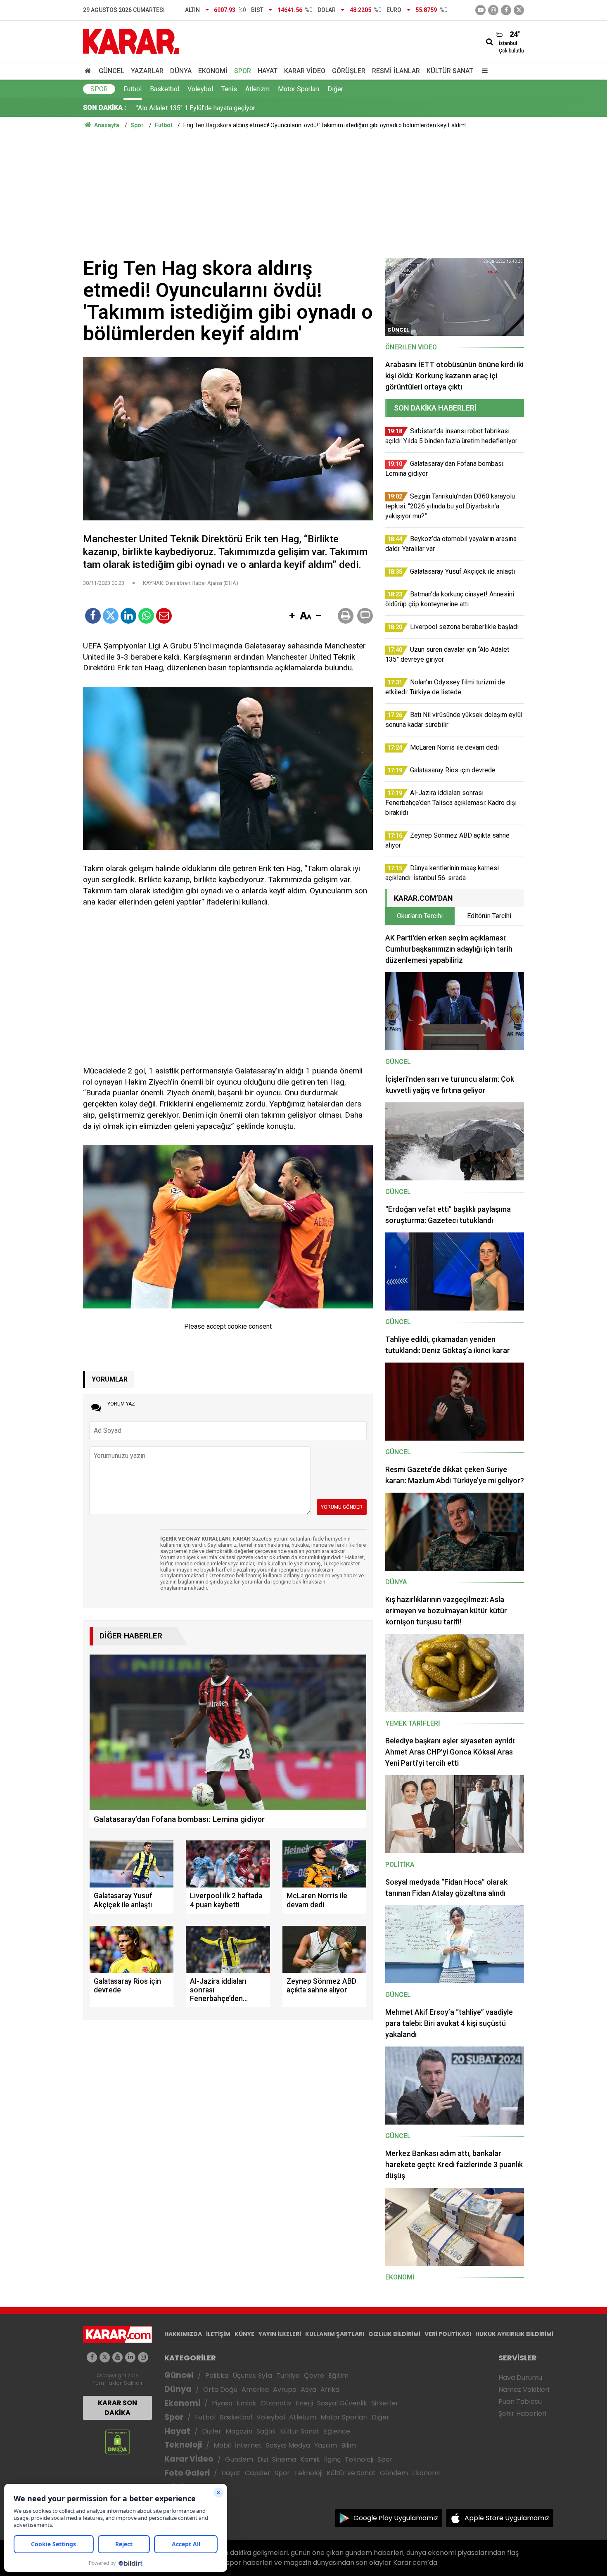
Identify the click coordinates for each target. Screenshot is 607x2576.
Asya (308, 2390)
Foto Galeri (187, 2473)
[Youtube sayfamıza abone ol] (117, 2357)
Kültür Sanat (450, 71)
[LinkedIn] (128, 616)
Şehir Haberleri (522, 2413)
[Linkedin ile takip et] (130, 2357)
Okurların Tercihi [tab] (420, 916)
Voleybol (200, 89)
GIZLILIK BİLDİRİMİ (394, 2334)
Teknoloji (183, 2445)
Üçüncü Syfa (252, 2375)
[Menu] (483, 71)
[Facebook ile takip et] (506, 10)
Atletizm (257, 89)
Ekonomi (213, 71)
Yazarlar (147, 71)
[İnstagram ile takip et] (493, 10)
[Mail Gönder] (164, 616)
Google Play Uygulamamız (396, 2518)
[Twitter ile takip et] (519, 10)
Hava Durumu (520, 2378)
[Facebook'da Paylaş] (93, 616)
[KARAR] (131, 41)
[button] (292, 616)
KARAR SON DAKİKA (117, 2408)
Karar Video (305, 71)
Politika (217, 2375)
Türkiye (288, 2375)
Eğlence (337, 2431)
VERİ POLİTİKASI (448, 2334)
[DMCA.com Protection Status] (117, 2442)
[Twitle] (111, 616)
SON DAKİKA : (105, 108)
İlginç (332, 2459)
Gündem (239, 2459)
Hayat (268, 71)
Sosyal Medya (288, 2445)
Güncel (111, 71)
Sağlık (266, 2431)
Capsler (258, 2473)
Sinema (284, 2459)
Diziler (212, 2431)
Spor (243, 71)
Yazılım (326, 2445)
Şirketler (385, 2403)
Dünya (181, 71)
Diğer (335, 89)
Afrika (330, 2390)
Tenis (229, 89)
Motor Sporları (299, 89)
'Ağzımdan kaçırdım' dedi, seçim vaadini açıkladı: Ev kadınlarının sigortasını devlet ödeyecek (268, 116)
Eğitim (338, 2375)
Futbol (133, 89)
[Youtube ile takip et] (480, 10)
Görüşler (349, 71)
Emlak (247, 2403)
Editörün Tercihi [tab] (489, 916)
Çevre (314, 2375)
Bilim (349, 2445)
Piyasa (222, 2403)
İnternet (248, 2445)
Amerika (255, 2390)
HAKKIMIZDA (183, 2334)
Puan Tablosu (520, 2401)
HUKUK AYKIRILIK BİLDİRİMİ (514, 2334)
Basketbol (165, 89)
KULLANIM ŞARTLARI (335, 2334)
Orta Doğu (220, 2390)
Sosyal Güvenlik (342, 2403)
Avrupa (285, 2390)
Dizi (263, 2459)
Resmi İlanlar (396, 71)
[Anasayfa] (89, 71)
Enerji (304, 2403)
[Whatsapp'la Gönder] (146, 616)
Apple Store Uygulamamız (507, 2518)
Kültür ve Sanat (351, 2473)
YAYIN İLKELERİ (280, 2334)
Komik (310, 2459)
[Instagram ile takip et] (143, 2357)
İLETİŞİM (218, 2334)
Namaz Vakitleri (524, 2390)
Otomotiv (276, 2403)
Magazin (239, 2431)
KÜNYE (244, 2334)
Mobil (222, 2445)
